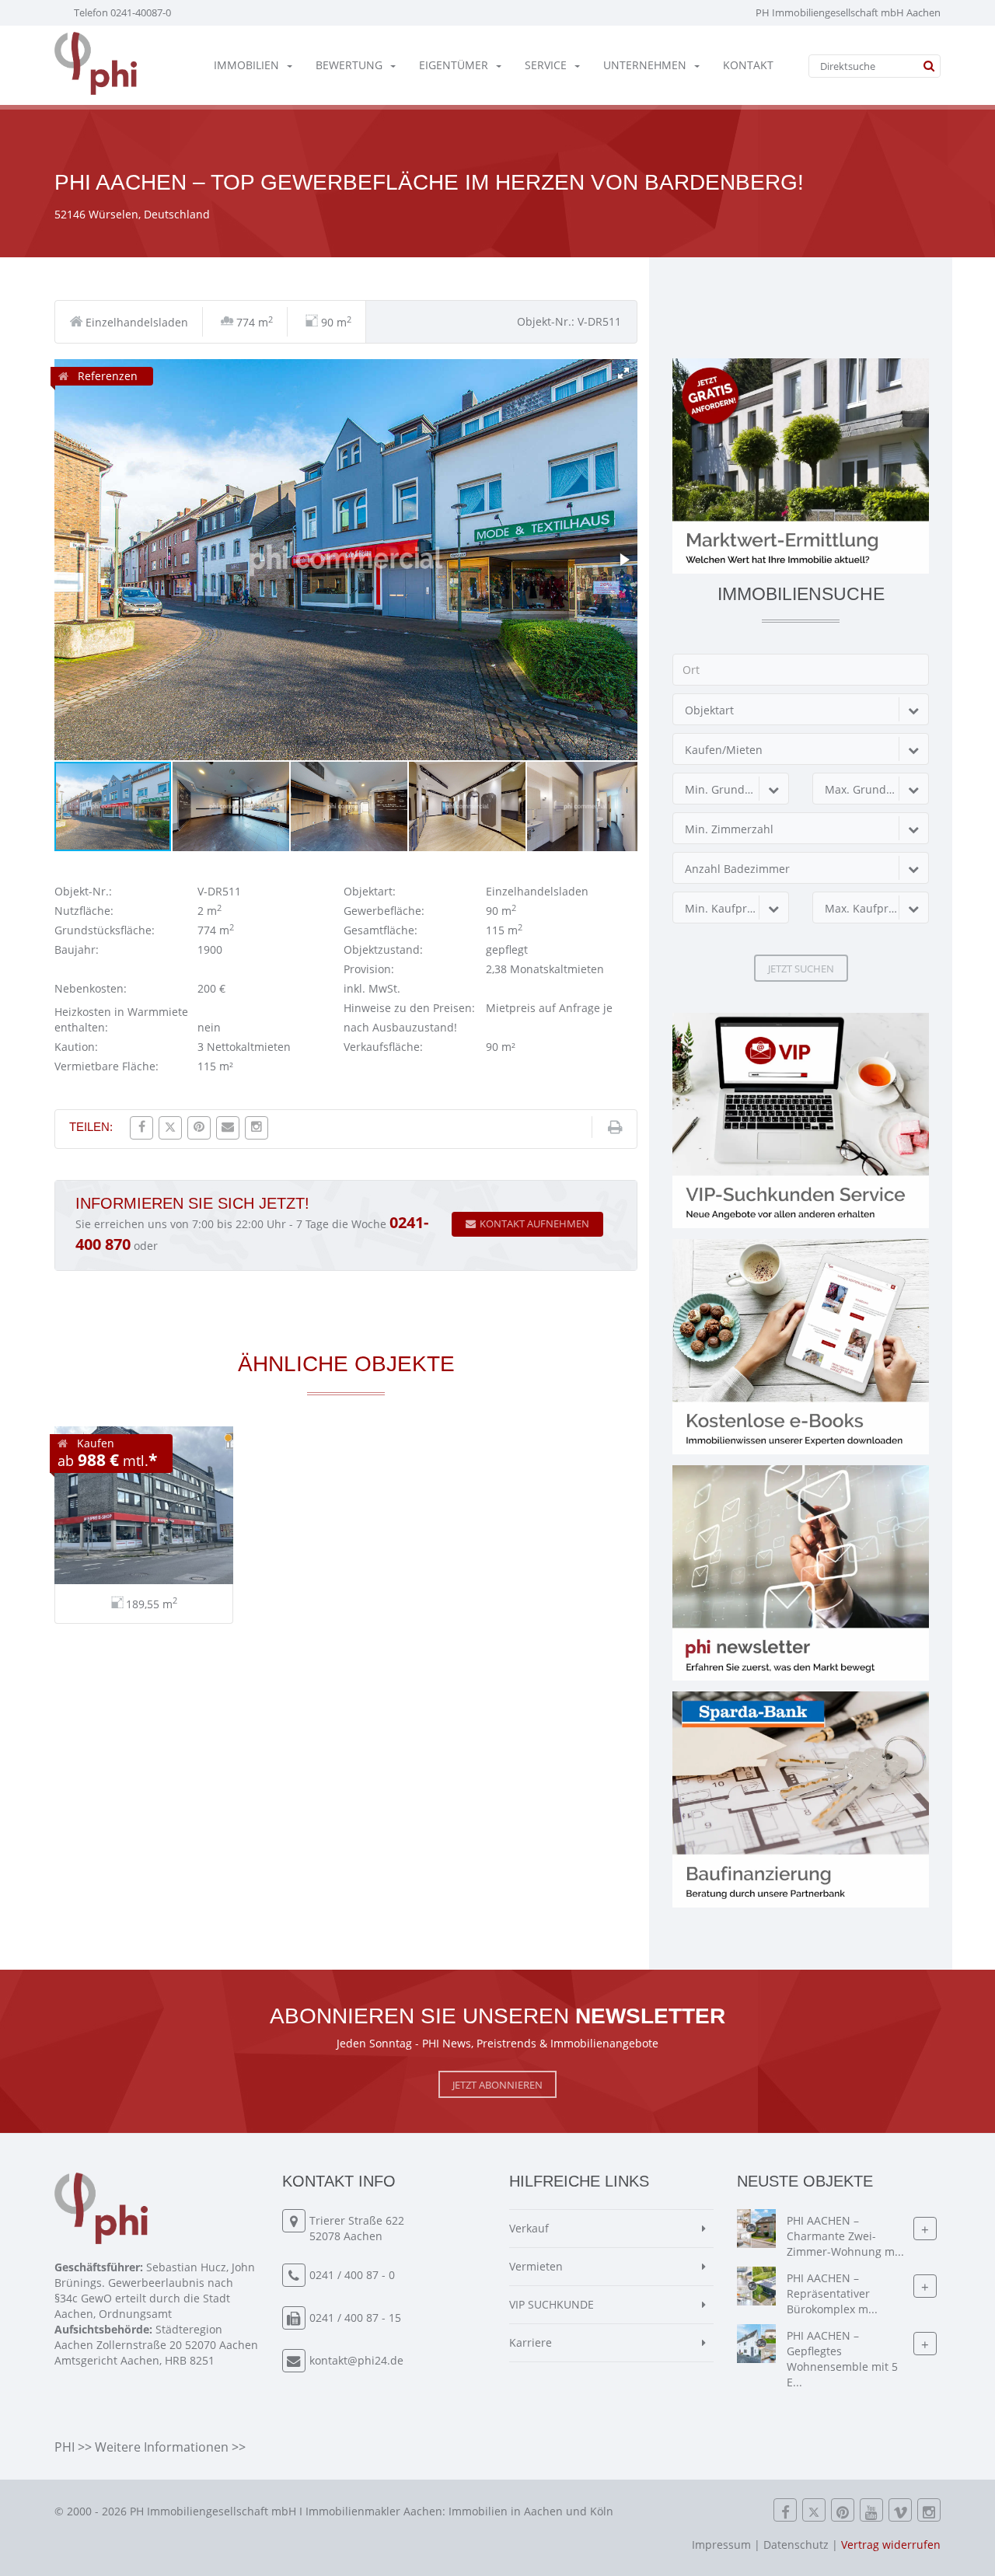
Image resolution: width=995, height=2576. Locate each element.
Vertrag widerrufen (891, 2545)
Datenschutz (796, 2545)
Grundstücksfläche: (105, 930)
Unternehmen (645, 65)
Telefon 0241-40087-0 (122, 12)
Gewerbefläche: (384, 911)
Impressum (721, 2545)
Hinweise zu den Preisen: (409, 1008)
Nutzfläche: (84, 911)
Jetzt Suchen (801, 969)
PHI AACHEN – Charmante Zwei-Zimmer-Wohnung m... (845, 2237)
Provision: (369, 969)
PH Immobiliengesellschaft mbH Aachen (848, 12)
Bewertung (349, 65)
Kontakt (748, 65)
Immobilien (246, 65)
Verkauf (529, 2228)
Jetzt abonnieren (497, 2085)
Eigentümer (454, 65)
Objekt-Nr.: (83, 891)
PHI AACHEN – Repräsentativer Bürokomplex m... (832, 2294)
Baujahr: (77, 949)
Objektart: (370, 891)
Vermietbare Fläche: (106, 1066)
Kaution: (76, 1047)
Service (546, 65)
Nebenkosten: (91, 988)
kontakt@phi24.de (356, 2360)
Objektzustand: (383, 949)
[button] (623, 373)
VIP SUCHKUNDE (552, 2304)
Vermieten (536, 2266)
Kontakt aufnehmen (534, 1223)
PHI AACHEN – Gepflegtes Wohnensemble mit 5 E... (842, 2360)
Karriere (531, 2342)
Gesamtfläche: (381, 930)
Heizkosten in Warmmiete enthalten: (121, 1019)
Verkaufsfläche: (383, 1047)
